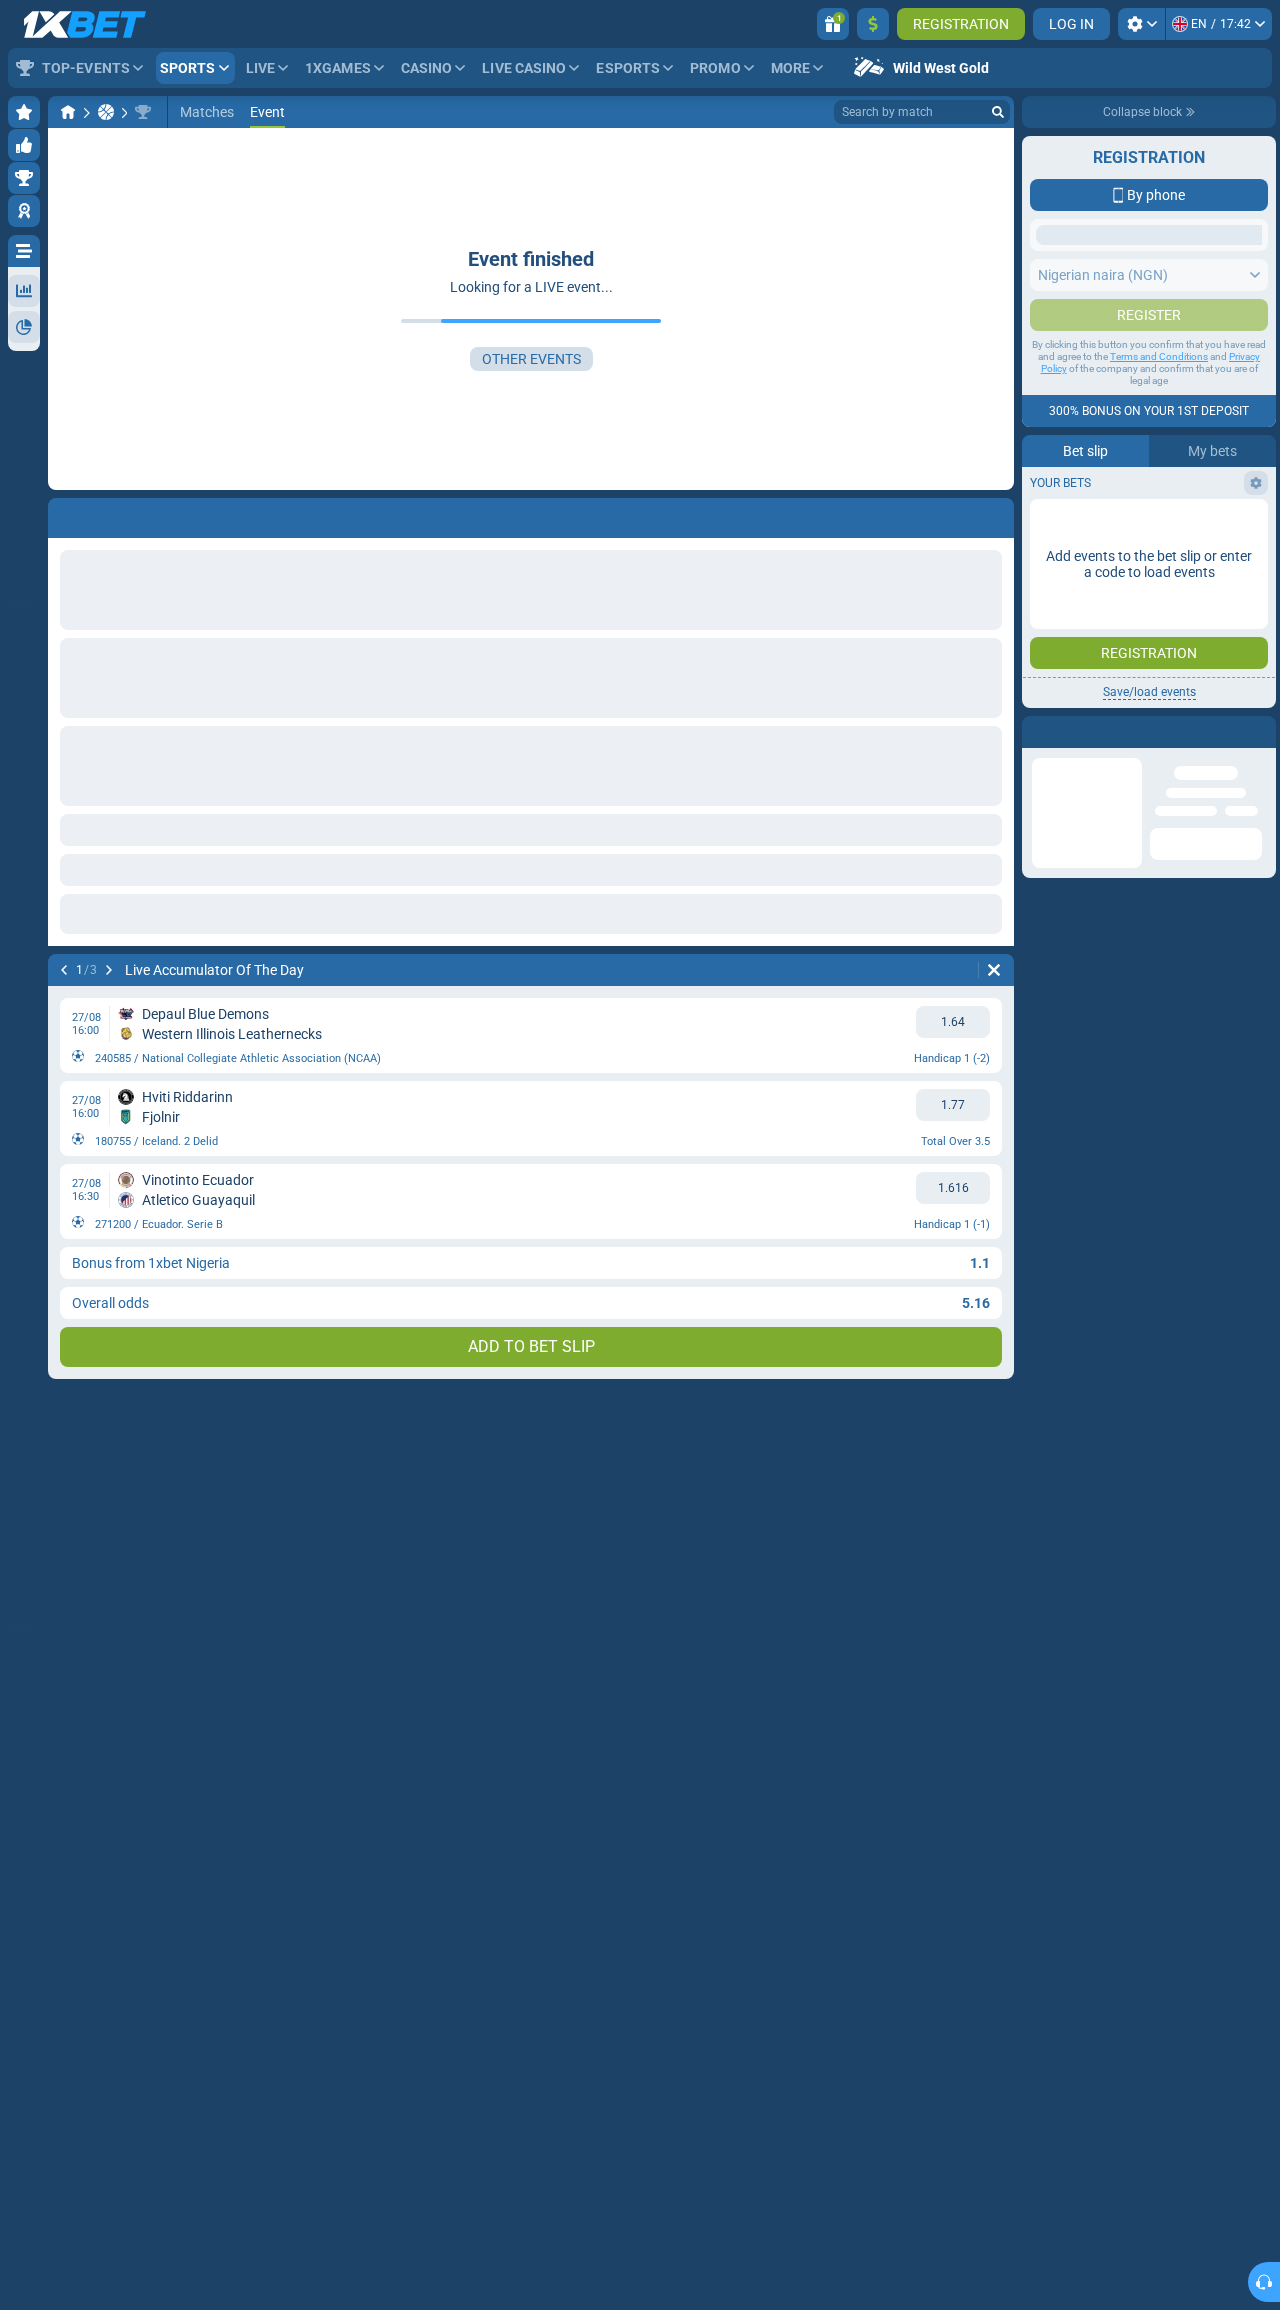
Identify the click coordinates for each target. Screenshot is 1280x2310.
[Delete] (994, 970)
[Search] (998, 112)
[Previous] (64, 970)
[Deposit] (873, 24)
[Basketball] (106, 112)
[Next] (109, 970)
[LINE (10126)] (68, 112)
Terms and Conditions (1159, 555)
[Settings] (1141, 24)
